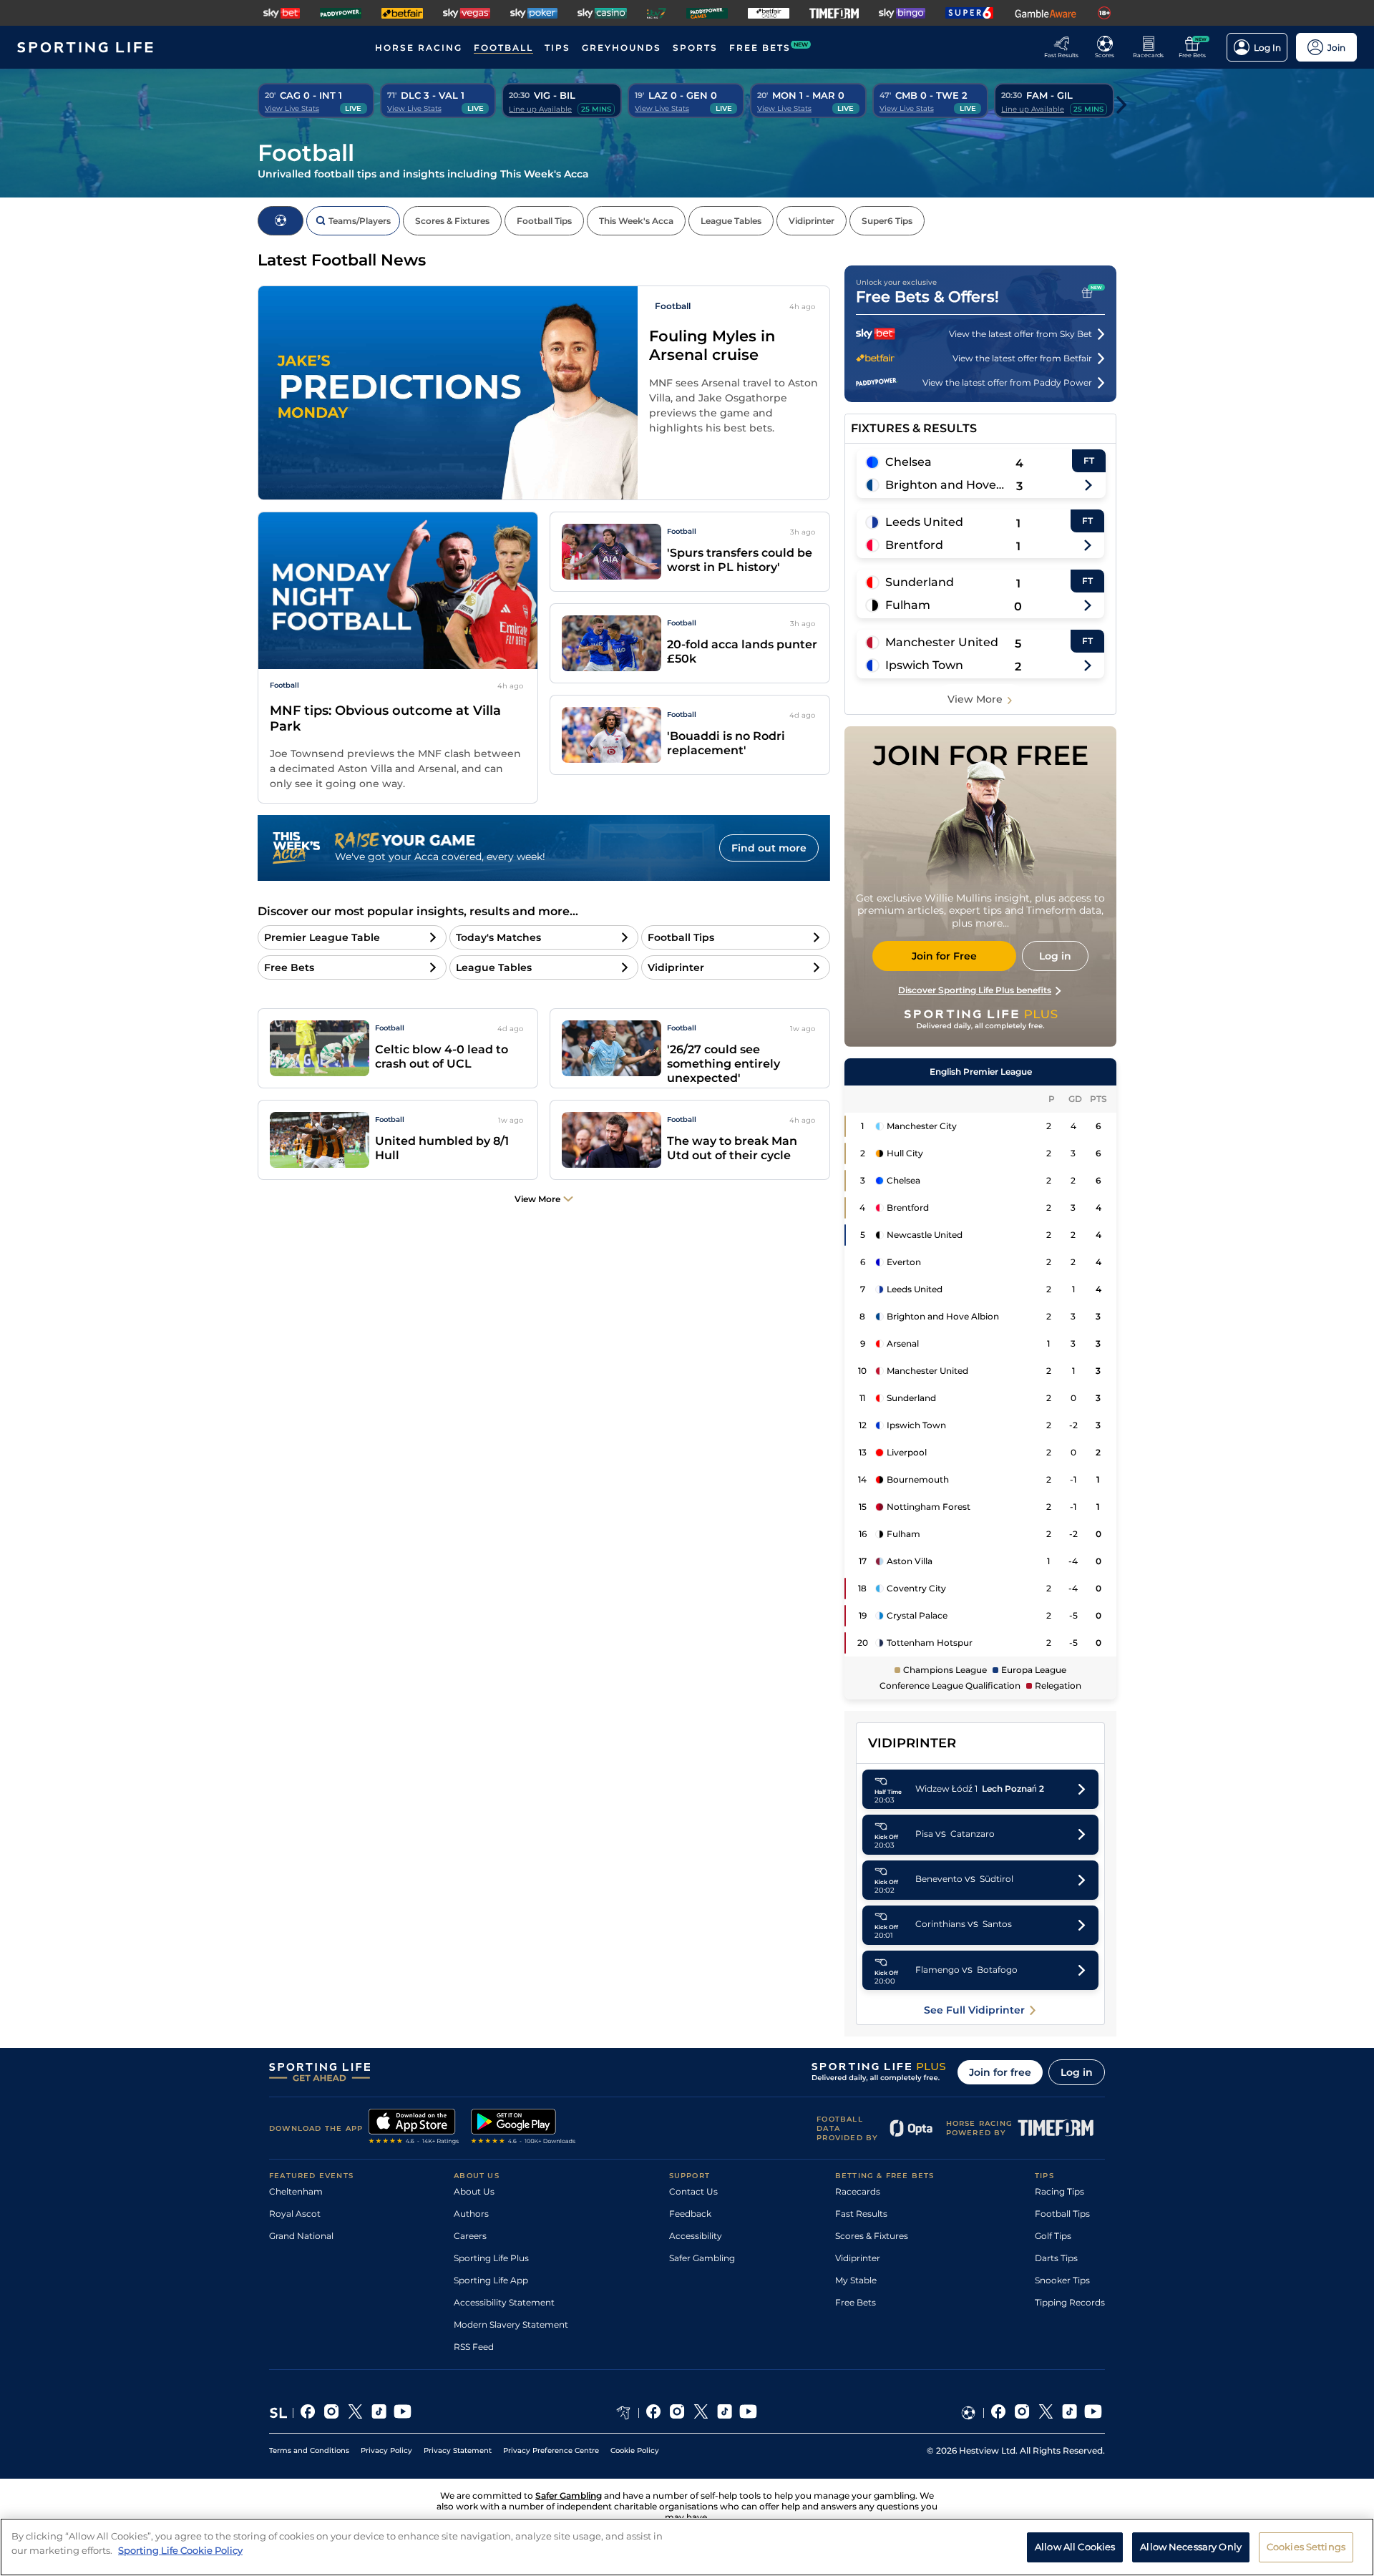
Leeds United (924, 522)
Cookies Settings (1306, 2546)
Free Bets (856, 2302)
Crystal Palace (917, 1615)
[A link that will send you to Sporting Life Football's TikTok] (1070, 2413)
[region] (687, 2547)
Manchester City (922, 1126)
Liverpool (907, 1452)
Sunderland (920, 582)
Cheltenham (296, 2191)
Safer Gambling (702, 2258)
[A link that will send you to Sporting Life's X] (355, 2413)
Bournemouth (918, 1479)
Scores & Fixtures (872, 2236)
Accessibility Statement (504, 2302)
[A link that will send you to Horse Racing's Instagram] (677, 2413)
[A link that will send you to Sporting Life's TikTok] (379, 2413)
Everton (904, 1262)
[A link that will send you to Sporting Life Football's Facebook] (999, 2413)
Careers (470, 2236)
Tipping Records (1070, 2302)
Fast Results (861, 2214)
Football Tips (1062, 2214)
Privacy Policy (386, 2450)
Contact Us (693, 2191)
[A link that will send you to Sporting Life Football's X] (1046, 2413)
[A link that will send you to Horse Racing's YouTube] (748, 2413)
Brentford (914, 545)
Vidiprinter (858, 2258)
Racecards (858, 2191)
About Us (474, 2191)
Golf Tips (1053, 2236)
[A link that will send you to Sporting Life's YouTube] (403, 2413)
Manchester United (942, 642)
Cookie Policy (635, 2450)
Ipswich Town (924, 665)
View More (975, 699)
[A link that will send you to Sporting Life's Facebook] (308, 2413)
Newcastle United (925, 1235)
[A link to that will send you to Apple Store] (414, 2128)
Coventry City (916, 1588)
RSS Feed (474, 2347)
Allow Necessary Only (1191, 2546)
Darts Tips (1056, 2258)
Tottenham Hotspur (930, 1643)
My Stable (856, 2280)
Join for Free (944, 956)
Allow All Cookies (1075, 2546)
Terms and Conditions (309, 2450)
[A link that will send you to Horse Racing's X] (701, 2413)
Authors (471, 2214)
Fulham (908, 605)
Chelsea (908, 462)
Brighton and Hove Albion (945, 485)
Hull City (905, 1153)
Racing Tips (1059, 2191)
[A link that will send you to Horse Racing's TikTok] (725, 2413)
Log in (1077, 2072)
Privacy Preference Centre (551, 2450)
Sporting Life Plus (491, 2258)
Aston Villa (910, 1561)
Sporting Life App (491, 2280)
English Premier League (981, 1072)
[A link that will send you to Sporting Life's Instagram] (332, 2413)
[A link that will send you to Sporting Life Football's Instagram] (1022, 2413)
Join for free (1000, 2072)
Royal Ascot (295, 2214)
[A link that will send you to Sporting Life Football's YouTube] (1093, 2413)
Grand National (301, 2236)
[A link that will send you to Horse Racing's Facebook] (654, 2413)
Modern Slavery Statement (511, 2324)
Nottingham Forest (929, 1507)
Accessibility (696, 2236)
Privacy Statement (458, 2450)
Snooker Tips (1062, 2280)
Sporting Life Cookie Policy (180, 2550)
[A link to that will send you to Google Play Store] (523, 2128)
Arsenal (903, 1343)
